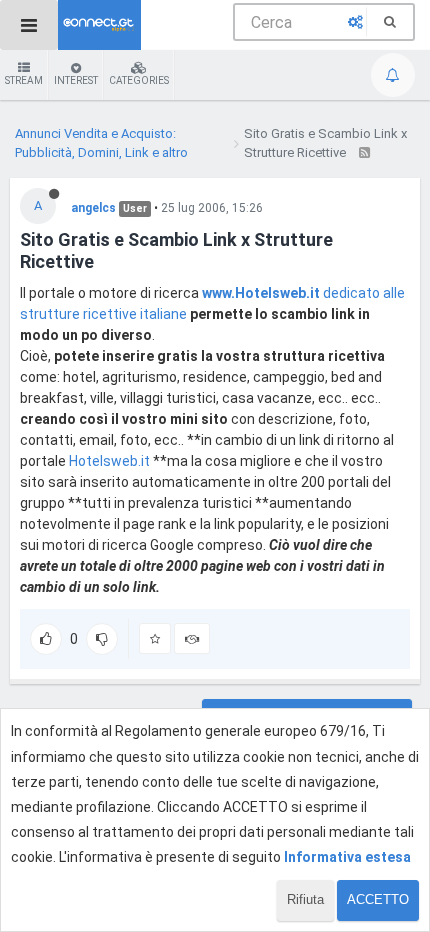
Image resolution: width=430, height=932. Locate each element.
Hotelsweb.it (109, 461)
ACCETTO (378, 899)
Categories (139, 80)
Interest (76, 80)
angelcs (93, 208)
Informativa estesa (347, 857)
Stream (24, 80)
